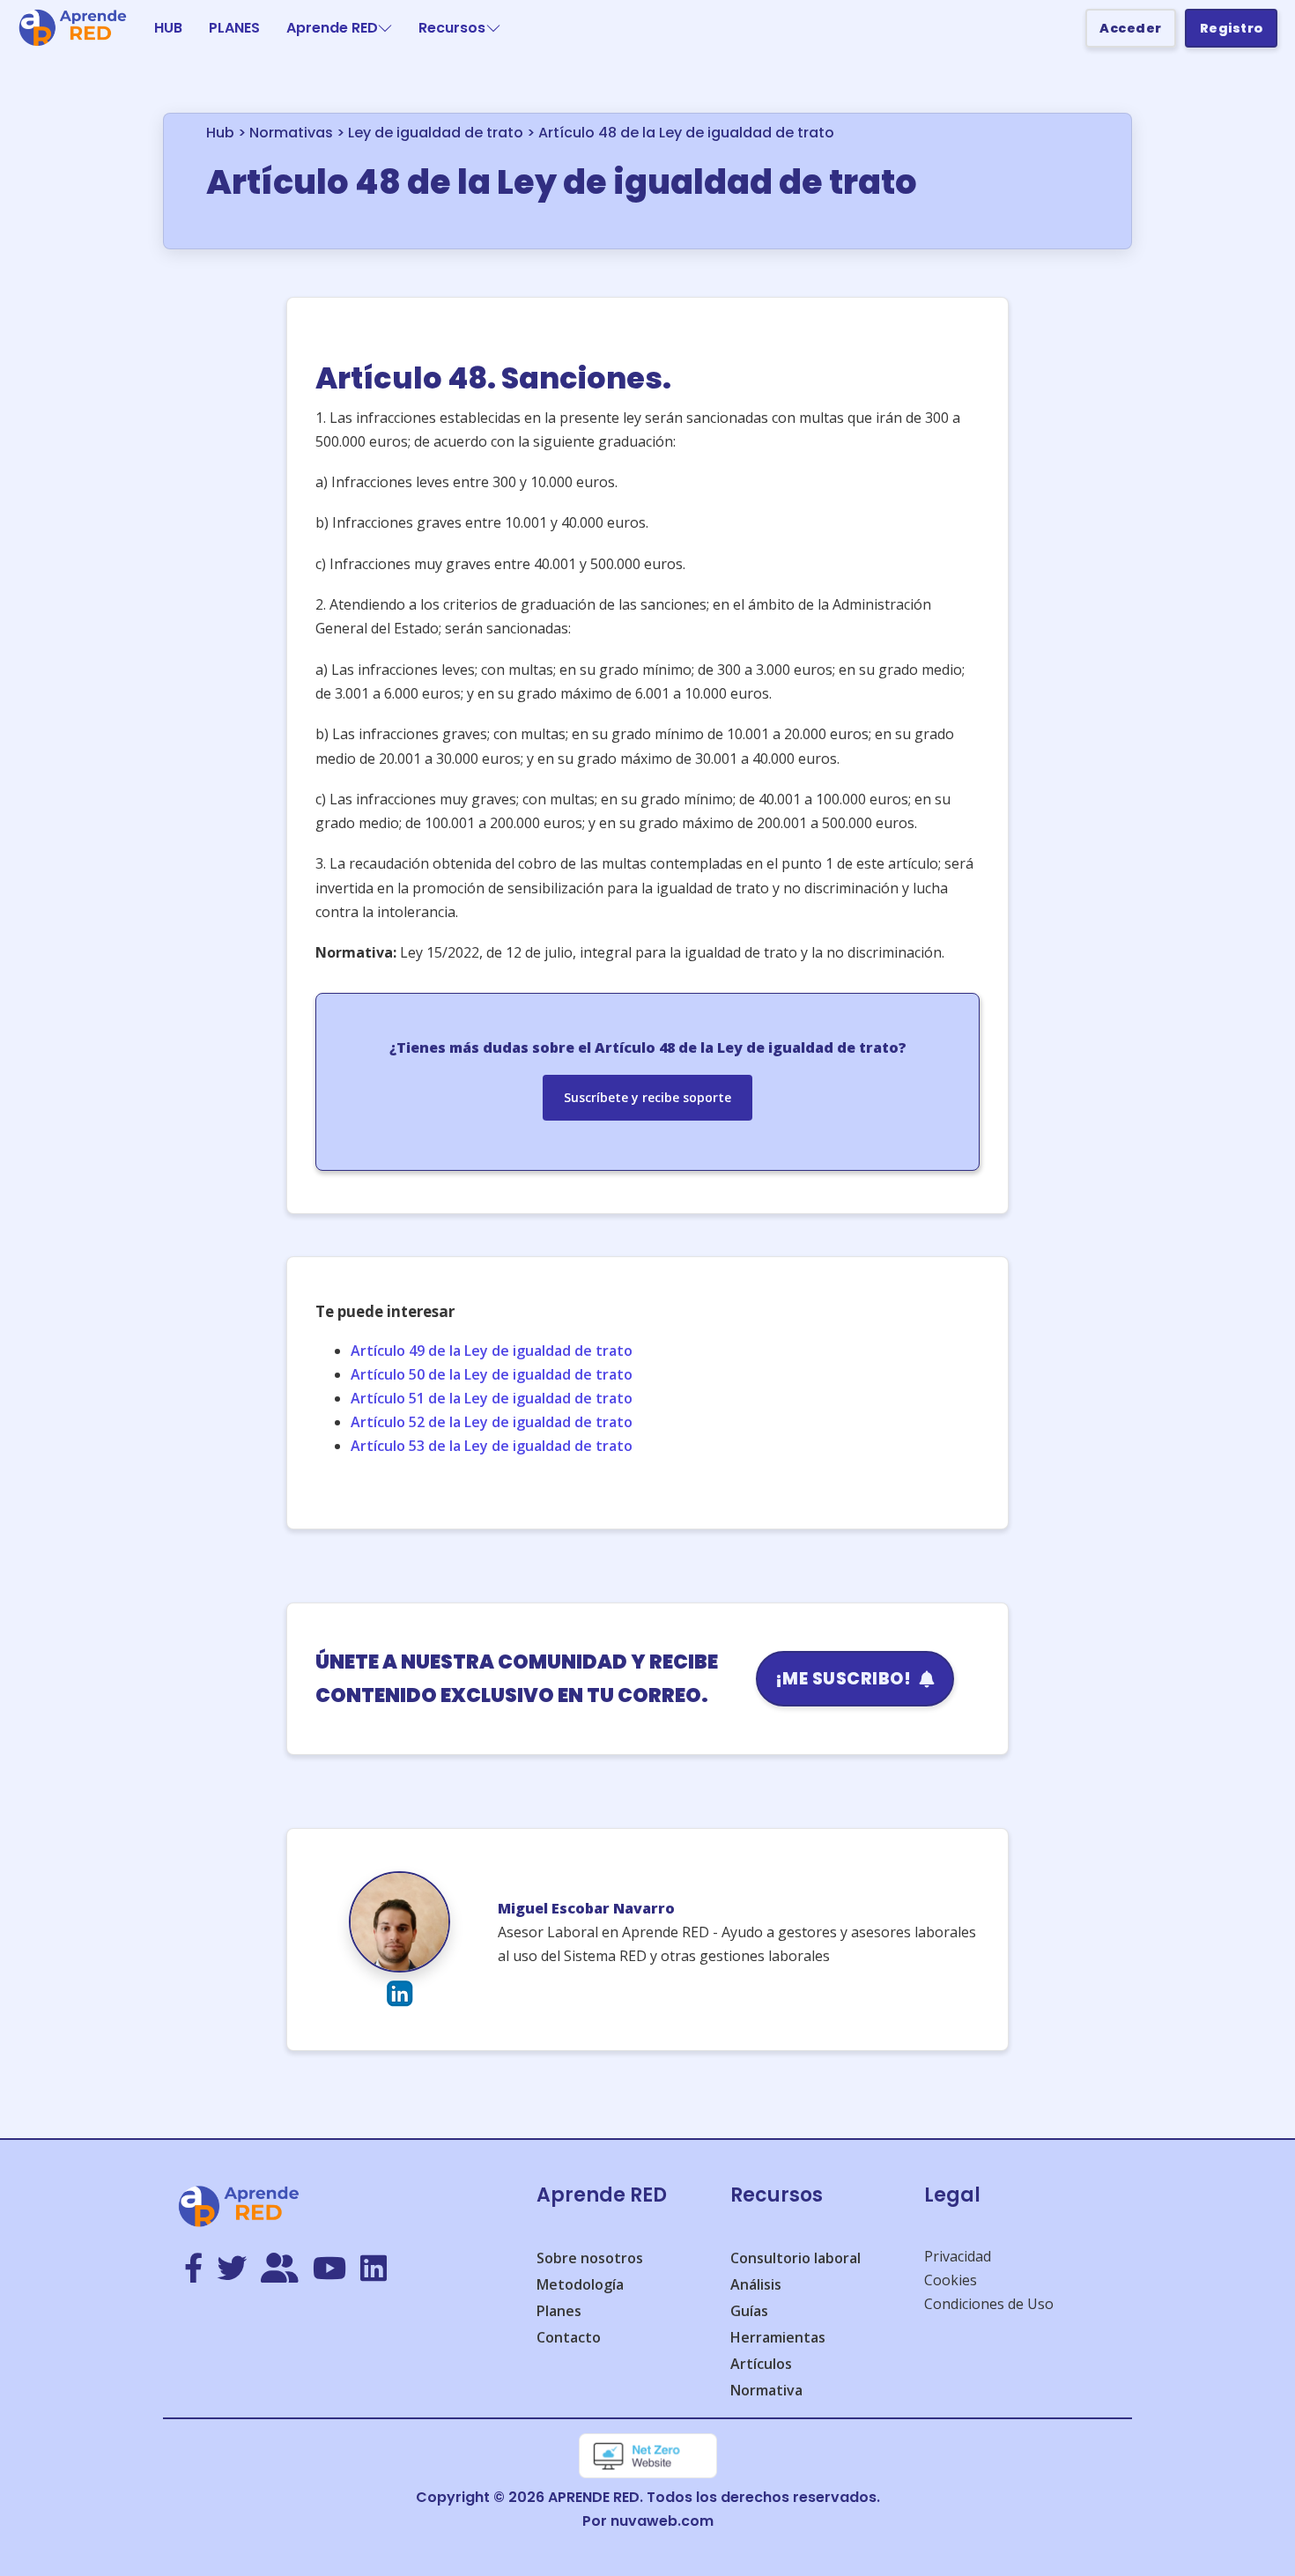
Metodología (580, 2284)
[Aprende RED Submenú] (385, 28)
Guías (749, 2311)
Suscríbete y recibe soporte (647, 1097)
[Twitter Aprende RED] (232, 2269)
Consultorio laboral (795, 2258)
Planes (559, 2311)
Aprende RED (332, 28)
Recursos (452, 28)
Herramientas (778, 2337)
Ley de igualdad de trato (436, 133)
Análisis (756, 2284)
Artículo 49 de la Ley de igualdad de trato (492, 1351)
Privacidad (958, 2256)
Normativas (291, 133)
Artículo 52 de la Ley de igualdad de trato (492, 1422)
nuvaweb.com (662, 2521)
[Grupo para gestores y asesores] (280, 2269)
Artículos (761, 2364)
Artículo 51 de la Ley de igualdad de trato (492, 1398)
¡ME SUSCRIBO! (844, 1679)
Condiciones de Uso (989, 2304)
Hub (220, 133)
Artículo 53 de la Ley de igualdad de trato (492, 1446)
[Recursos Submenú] (493, 28)
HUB (168, 28)
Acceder (1131, 28)
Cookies (951, 2280)
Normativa (766, 2390)
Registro (1232, 28)
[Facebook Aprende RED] (193, 2269)
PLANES (234, 28)
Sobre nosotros (590, 2258)
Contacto (569, 2337)
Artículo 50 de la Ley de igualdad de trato (492, 1374)
